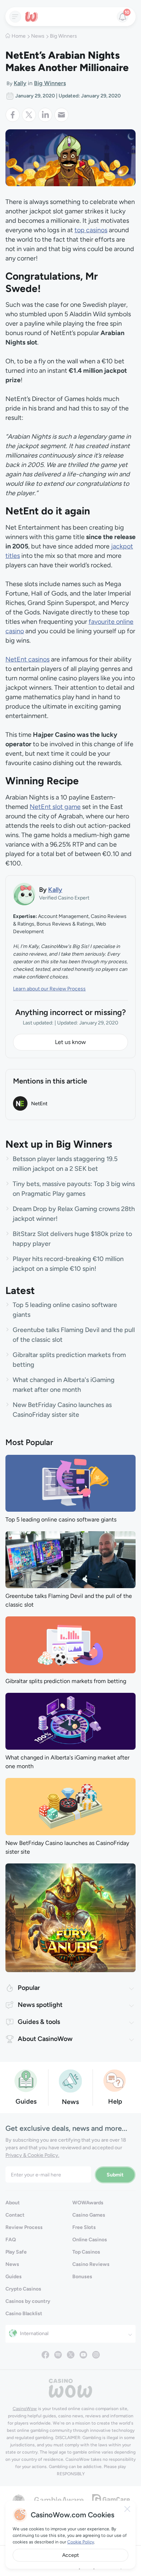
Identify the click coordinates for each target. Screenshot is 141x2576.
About (13, 2203)
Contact (15, 2215)
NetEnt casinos (27, 659)
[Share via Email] (61, 115)
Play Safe (16, 2252)
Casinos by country (28, 2301)
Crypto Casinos (23, 2289)
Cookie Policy (81, 2542)
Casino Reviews (91, 2264)
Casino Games (89, 2215)
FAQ (11, 2240)
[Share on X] (30, 115)
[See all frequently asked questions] (115, 2080)
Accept (70, 2555)
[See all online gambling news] (70, 2080)
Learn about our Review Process (49, 989)
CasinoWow (25, 2409)
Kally (20, 83)
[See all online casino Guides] (26, 2080)
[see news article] (70, 1483)
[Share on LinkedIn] (46, 115)
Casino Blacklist (24, 2314)
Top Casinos (86, 2252)
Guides (14, 2277)
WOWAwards (88, 2203)
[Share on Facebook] (14, 115)
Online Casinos (90, 2240)
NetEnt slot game (55, 807)
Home (19, 36)
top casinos (91, 230)
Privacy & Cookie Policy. (32, 2155)
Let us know (70, 1042)
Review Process (24, 2227)
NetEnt (39, 1104)
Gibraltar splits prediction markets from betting (66, 1681)
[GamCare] (111, 2499)
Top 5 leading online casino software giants (61, 1519)
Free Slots (84, 2227)
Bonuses (82, 2277)
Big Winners (63, 36)
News (38, 36)
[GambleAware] (59, 2499)
